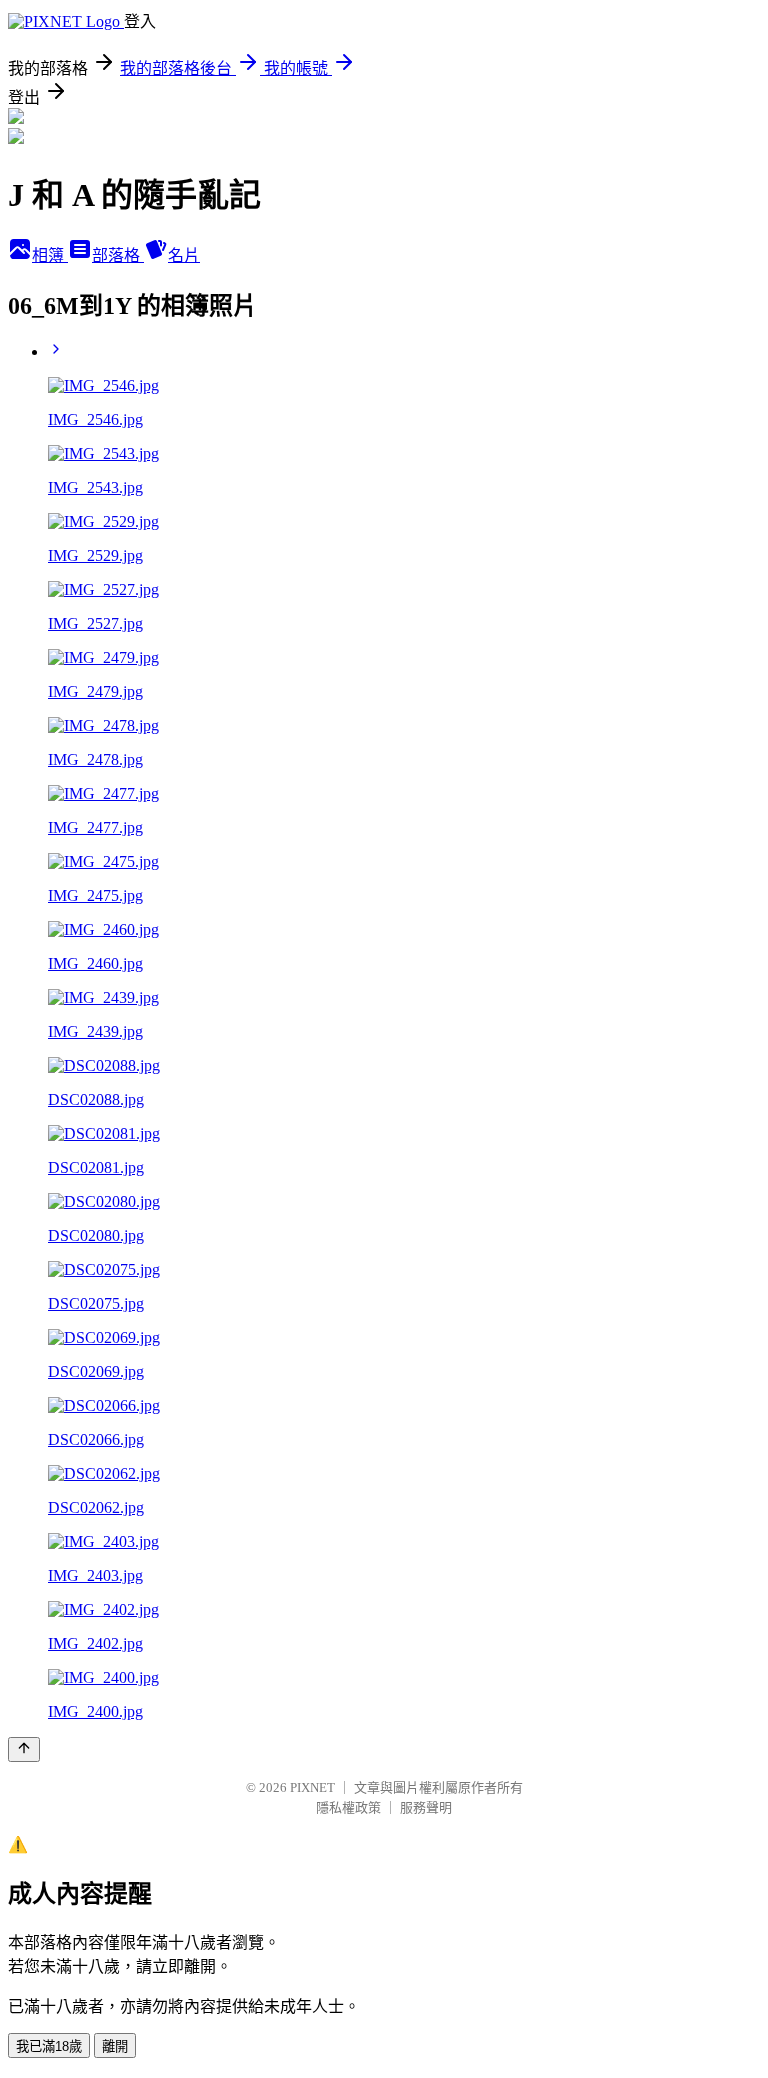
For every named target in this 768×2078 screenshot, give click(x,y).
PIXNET (312, 1787)
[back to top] (24, 1749)
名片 (184, 255)
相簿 (50, 255)
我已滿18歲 (49, 2046)
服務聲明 (426, 1807)
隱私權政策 (348, 1807)
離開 (115, 2046)
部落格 (118, 255)
